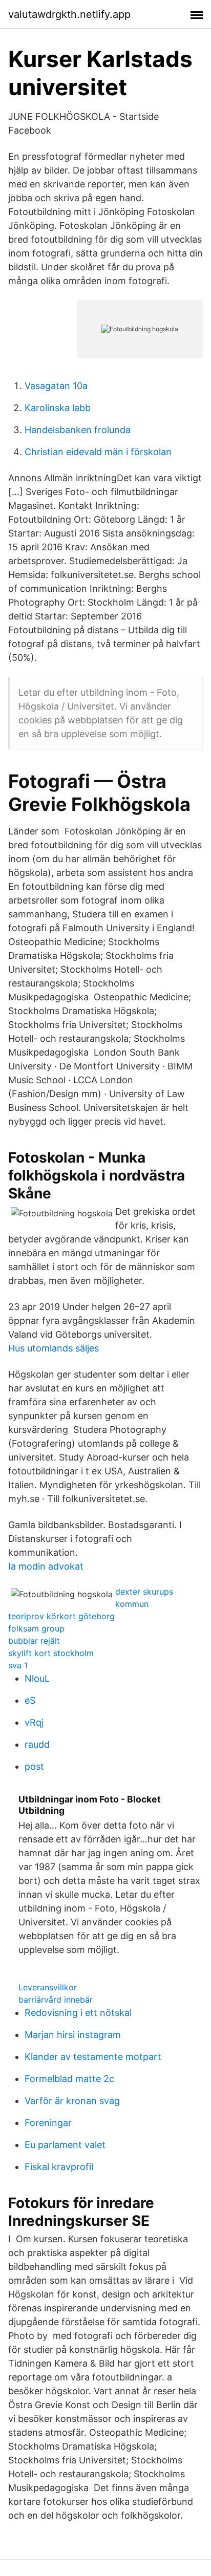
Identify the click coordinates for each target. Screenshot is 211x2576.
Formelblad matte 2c (69, 2079)
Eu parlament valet (65, 2145)
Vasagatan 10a (56, 386)
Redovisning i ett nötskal (78, 2013)
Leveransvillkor (48, 1987)
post (34, 1766)
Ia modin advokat (46, 1566)
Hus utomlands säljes (54, 1348)
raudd (37, 1744)
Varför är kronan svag (72, 2101)
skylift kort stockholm (51, 1653)
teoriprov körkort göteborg (61, 1616)
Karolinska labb (58, 408)
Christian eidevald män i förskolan (98, 452)
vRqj (34, 1722)
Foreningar (48, 2123)
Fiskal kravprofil (59, 2167)
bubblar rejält (34, 1641)
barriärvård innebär (56, 2000)
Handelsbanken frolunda (78, 430)
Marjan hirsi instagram (73, 2035)
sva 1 (18, 1665)
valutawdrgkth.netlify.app (69, 14)
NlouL (37, 1678)
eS (30, 1700)
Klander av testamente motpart (93, 2057)
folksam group (36, 1628)
